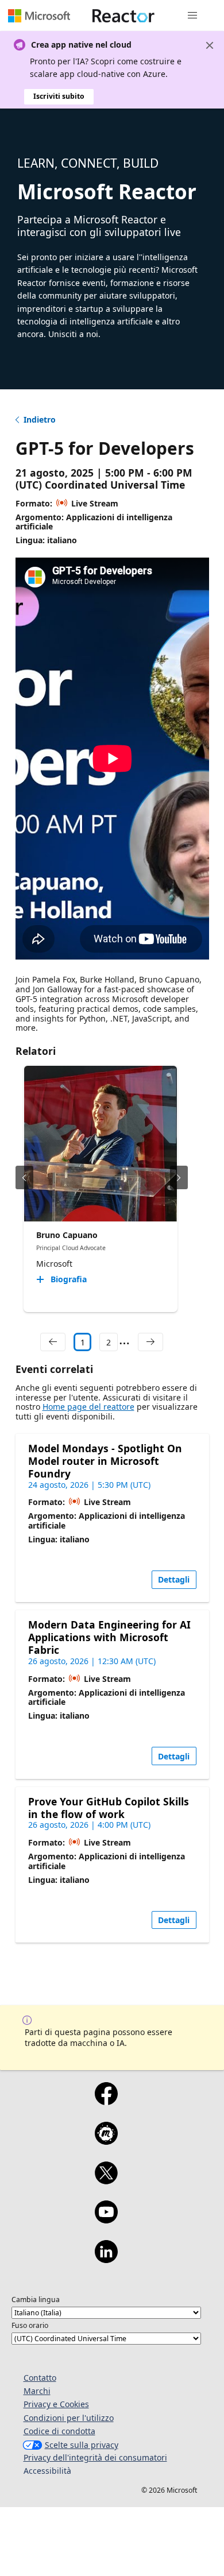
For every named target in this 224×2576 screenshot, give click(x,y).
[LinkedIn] (106, 2259)
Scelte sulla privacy (82, 2445)
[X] (106, 2180)
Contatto (40, 2378)
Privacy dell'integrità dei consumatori (95, 2457)
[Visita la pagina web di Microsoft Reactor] (123, 16)
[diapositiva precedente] (24, 1177)
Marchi (37, 2391)
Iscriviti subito (59, 96)
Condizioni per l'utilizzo (69, 2418)
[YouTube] (106, 2219)
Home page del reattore (88, 1407)
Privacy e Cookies (56, 2404)
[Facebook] (106, 2101)
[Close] (210, 45)
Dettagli (174, 1579)
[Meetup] (106, 2141)
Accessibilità (47, 2471)
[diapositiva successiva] (179, 1177)
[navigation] (53, 1342)
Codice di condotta (59, 2431)
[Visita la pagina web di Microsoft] (39, 16)
